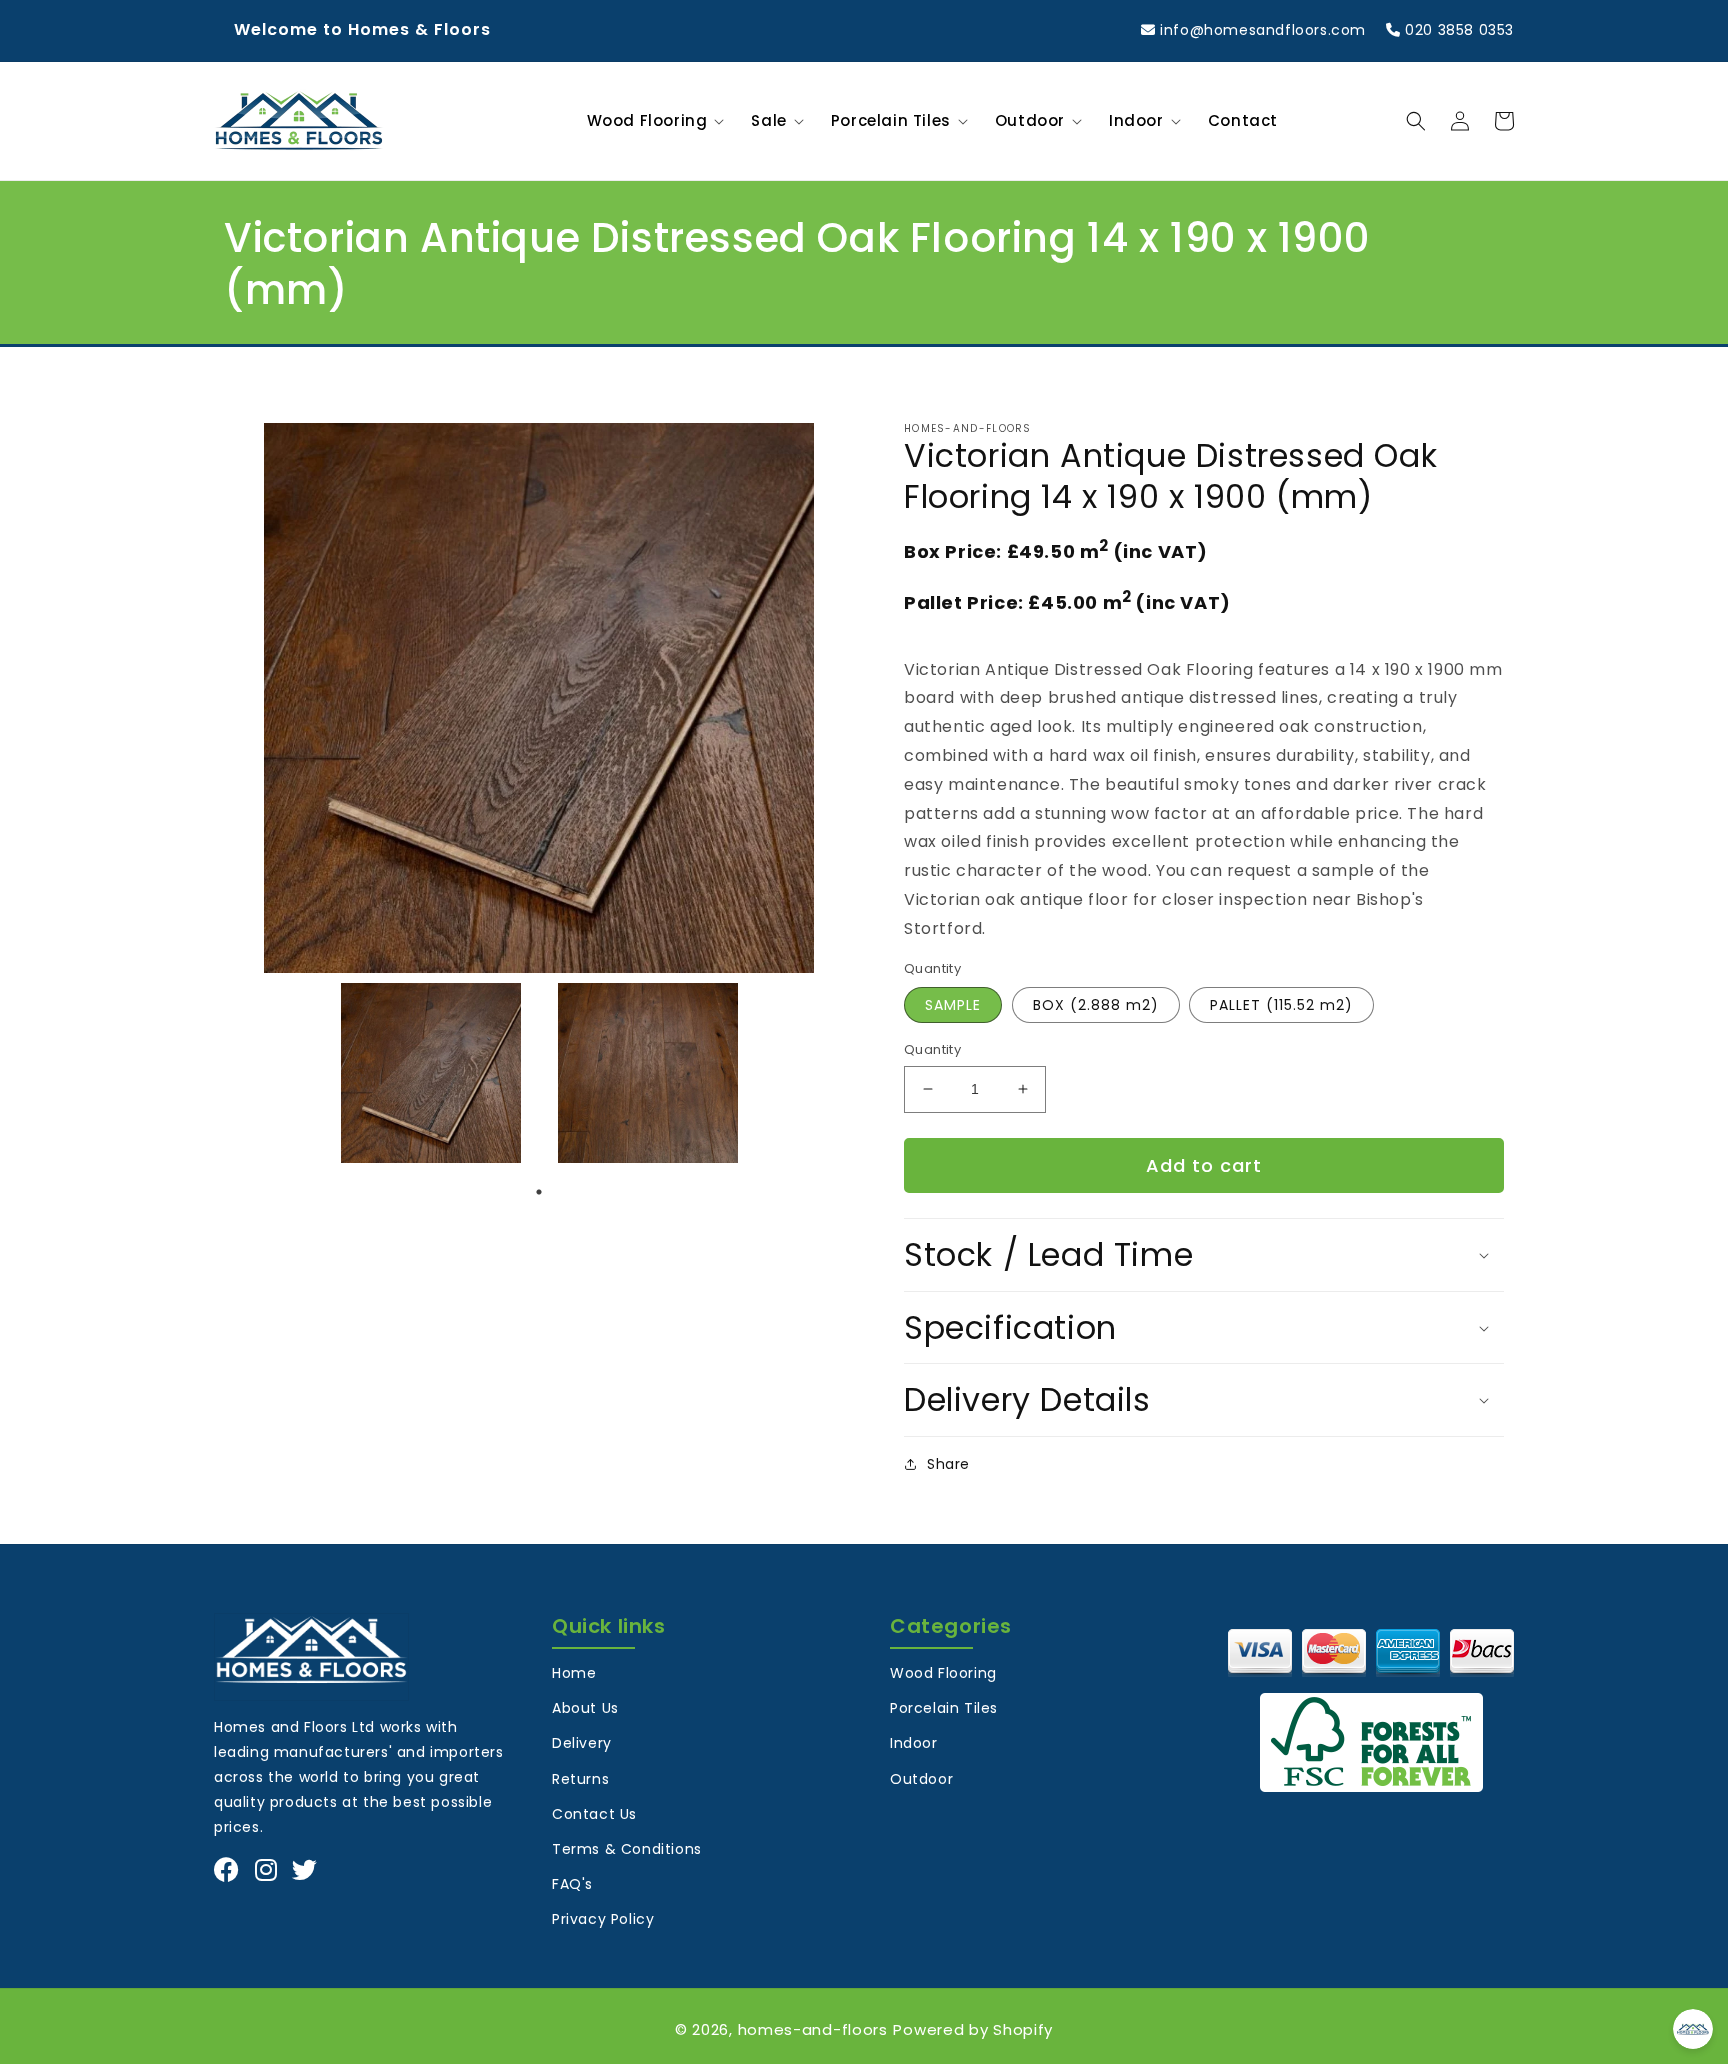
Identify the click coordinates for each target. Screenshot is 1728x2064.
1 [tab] (539, 1192)
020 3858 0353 (1457, 30)
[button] (652, 121)
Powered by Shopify (973, 2029)
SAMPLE (953, 1005)
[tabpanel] (430, 1073)
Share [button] (948, 1464)
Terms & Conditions (627, 1849)
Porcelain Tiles (944, 1708)
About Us (585, 1708)
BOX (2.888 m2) (1096, 1005)
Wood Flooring (943, 1673)
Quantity (932, 1049)
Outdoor (921, 1779)
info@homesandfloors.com (1261, 30)
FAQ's (572, 1884)
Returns (580, 1779)
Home (574, 1673)
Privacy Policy (603, 1919)
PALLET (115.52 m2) (1281, 1005)
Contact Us (594, 1814)
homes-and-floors (813, 2029)
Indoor (914, 1743)
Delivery (582, 1743)
